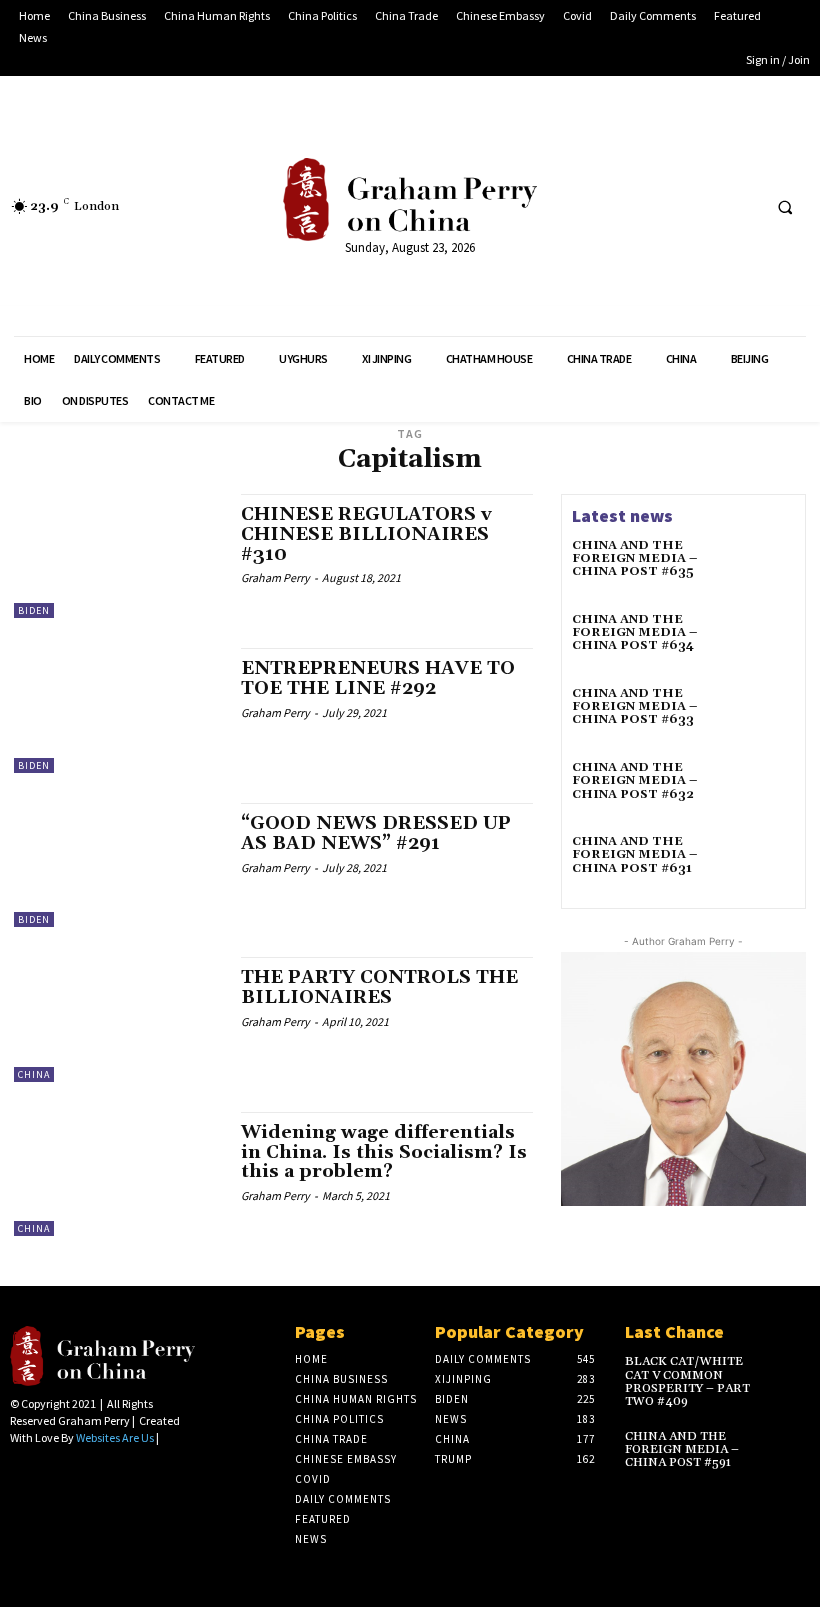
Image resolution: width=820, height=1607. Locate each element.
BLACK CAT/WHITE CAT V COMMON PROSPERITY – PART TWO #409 (687, 1381)
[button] (785, 207)
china (34, 1074)
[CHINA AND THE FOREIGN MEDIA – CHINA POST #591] (791, 1444)
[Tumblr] (704, 206)
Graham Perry (275, 577)
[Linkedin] (630, 206)
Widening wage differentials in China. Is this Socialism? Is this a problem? (384, 1152)
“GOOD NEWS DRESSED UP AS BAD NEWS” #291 (376, 833)
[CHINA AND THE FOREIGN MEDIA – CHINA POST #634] (766, 642)
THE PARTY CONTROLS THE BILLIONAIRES (379, 987)
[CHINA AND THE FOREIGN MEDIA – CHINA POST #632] (766, 790)
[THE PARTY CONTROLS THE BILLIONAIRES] (117, 1019)
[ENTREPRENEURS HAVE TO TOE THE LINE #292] (117, 710)
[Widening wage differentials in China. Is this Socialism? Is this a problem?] (117, 1174)
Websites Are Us (115, 1437)
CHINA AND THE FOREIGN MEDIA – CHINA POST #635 (634, 558)
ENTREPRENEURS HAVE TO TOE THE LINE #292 (378, 678)
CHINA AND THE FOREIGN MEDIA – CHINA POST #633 (634, 706)
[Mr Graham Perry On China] (409, 199)
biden (34, 610)
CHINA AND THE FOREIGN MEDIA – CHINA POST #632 (634, 780)
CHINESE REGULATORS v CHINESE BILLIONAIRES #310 (366, 534)
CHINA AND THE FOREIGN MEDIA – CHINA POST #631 (634, 854)
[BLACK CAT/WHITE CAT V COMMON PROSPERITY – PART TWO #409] (791, 1369)
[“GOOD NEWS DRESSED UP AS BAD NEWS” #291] (117, 865)
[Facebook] (592, 206)
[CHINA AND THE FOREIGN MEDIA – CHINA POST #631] (766, 864)
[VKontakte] (741, 206)
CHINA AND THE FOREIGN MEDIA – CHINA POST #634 (634, 632)
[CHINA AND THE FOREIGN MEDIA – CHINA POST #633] (766, 716)
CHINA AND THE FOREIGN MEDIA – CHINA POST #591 (682, 1449)
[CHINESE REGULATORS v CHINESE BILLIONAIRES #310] (117, 556)
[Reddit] (667, 206)
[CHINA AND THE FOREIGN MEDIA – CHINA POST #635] (766, 568)
